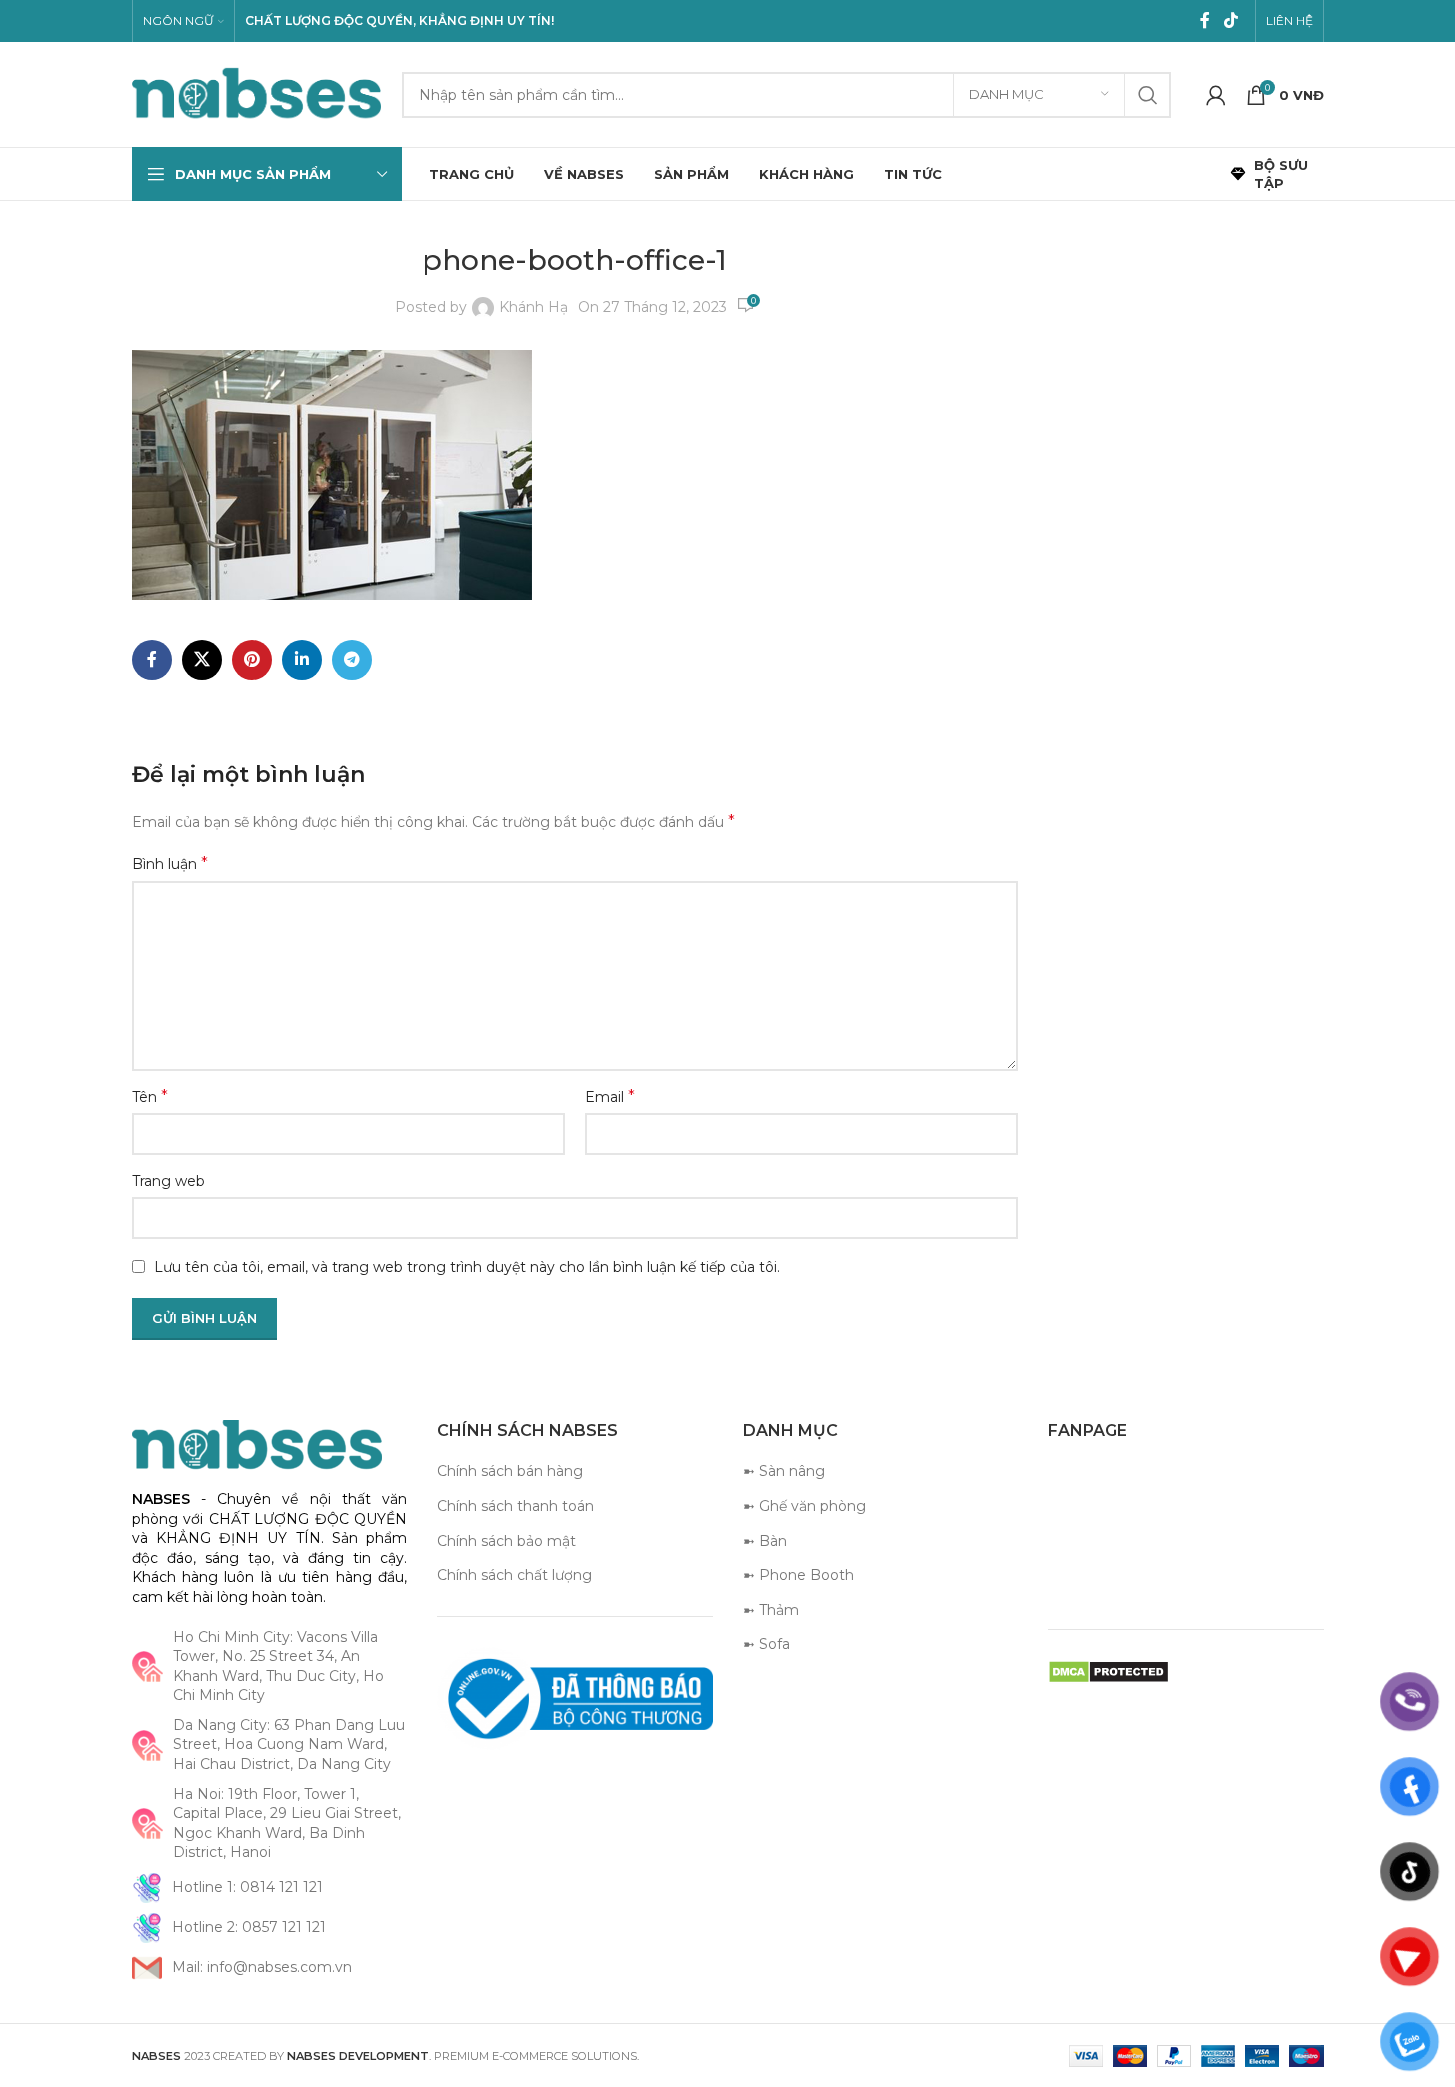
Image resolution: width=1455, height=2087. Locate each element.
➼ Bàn (765, 1541)
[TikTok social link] (1230, 20)
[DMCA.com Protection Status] (1108, 1671)
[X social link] (202, 660)
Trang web (168, 1181)
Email (610, 1096)
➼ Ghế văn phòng (804, 1506)
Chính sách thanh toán (515, 1506)
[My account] (1216, 95)
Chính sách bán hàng (510, 1471)
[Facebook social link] (1205, 20)
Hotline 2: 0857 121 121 (249, 1927)
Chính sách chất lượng (514, 1575)
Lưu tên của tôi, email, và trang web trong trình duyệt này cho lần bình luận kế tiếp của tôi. (467, 1267)
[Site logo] (257, 93)
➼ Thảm (771, 1610)
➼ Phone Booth (798, 1575)
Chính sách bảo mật (506, 1541)
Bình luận (170, 863)
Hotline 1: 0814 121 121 (247, 1887)
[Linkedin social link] (302, 660)
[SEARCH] (1148, 95)
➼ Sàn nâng (784, 1471)
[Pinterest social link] (252, 660)
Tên (150, 1096)
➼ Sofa (766, 1644)
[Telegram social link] (352, 660)
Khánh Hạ (533, 307)
